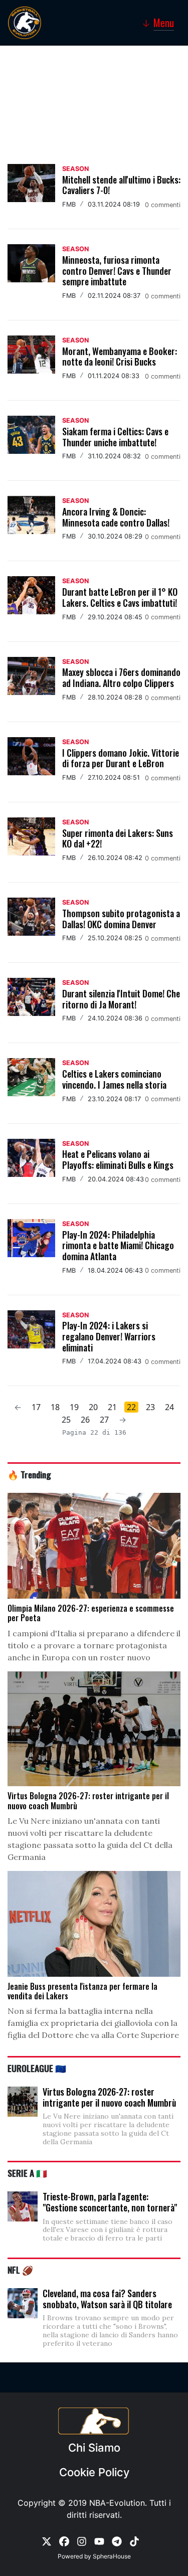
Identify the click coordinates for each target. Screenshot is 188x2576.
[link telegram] (117, 2540)
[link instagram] (82, 2540)
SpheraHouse (112, 2556)
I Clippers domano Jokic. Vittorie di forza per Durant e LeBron (121, 758)
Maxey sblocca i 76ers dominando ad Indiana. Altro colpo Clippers (121, 677)
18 (55, 1407)
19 (74, 1407)
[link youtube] (99, 2540)
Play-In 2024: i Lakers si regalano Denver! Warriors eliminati (109, 1336)
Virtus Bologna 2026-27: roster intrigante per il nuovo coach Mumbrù (109, 2097)
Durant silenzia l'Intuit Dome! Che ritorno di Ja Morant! (121, 999)
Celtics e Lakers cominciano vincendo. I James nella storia (114, 1079)
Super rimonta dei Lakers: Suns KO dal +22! (118, 838)
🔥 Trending (29, 1474)
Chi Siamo (94, 2448)
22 (131, 1407)
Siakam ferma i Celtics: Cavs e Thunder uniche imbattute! (115, 437)
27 (104, 1420)
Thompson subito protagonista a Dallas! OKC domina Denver (121, 919)
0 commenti (163, 205)
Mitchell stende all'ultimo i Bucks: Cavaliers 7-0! (121, 185)
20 (93, 1407)
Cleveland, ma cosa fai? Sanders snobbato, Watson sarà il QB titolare (107, 2299)
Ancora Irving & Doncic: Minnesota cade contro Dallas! (116, 517)
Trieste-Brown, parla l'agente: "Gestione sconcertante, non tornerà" (110, 2202)
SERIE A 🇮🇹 (27, 2173)
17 (36, 1407)
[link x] (47, 2540)
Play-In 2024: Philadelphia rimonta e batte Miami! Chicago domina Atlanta (118, 1245)
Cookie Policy (94, 2472)
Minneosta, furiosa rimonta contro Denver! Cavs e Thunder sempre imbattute (117, 271)
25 (66, 1420)
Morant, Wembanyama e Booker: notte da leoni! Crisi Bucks (120, 357)
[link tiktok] (134, 2540)
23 (150, 1407)
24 (169, 1407)
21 (112, 1407)
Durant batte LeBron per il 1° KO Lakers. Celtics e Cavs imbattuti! (120, 597)
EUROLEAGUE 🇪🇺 (37, 2068)
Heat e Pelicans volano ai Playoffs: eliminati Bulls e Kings (118, 1159)
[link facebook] (64, 2540)
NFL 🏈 (20, 2270)
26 (85, 1420)
